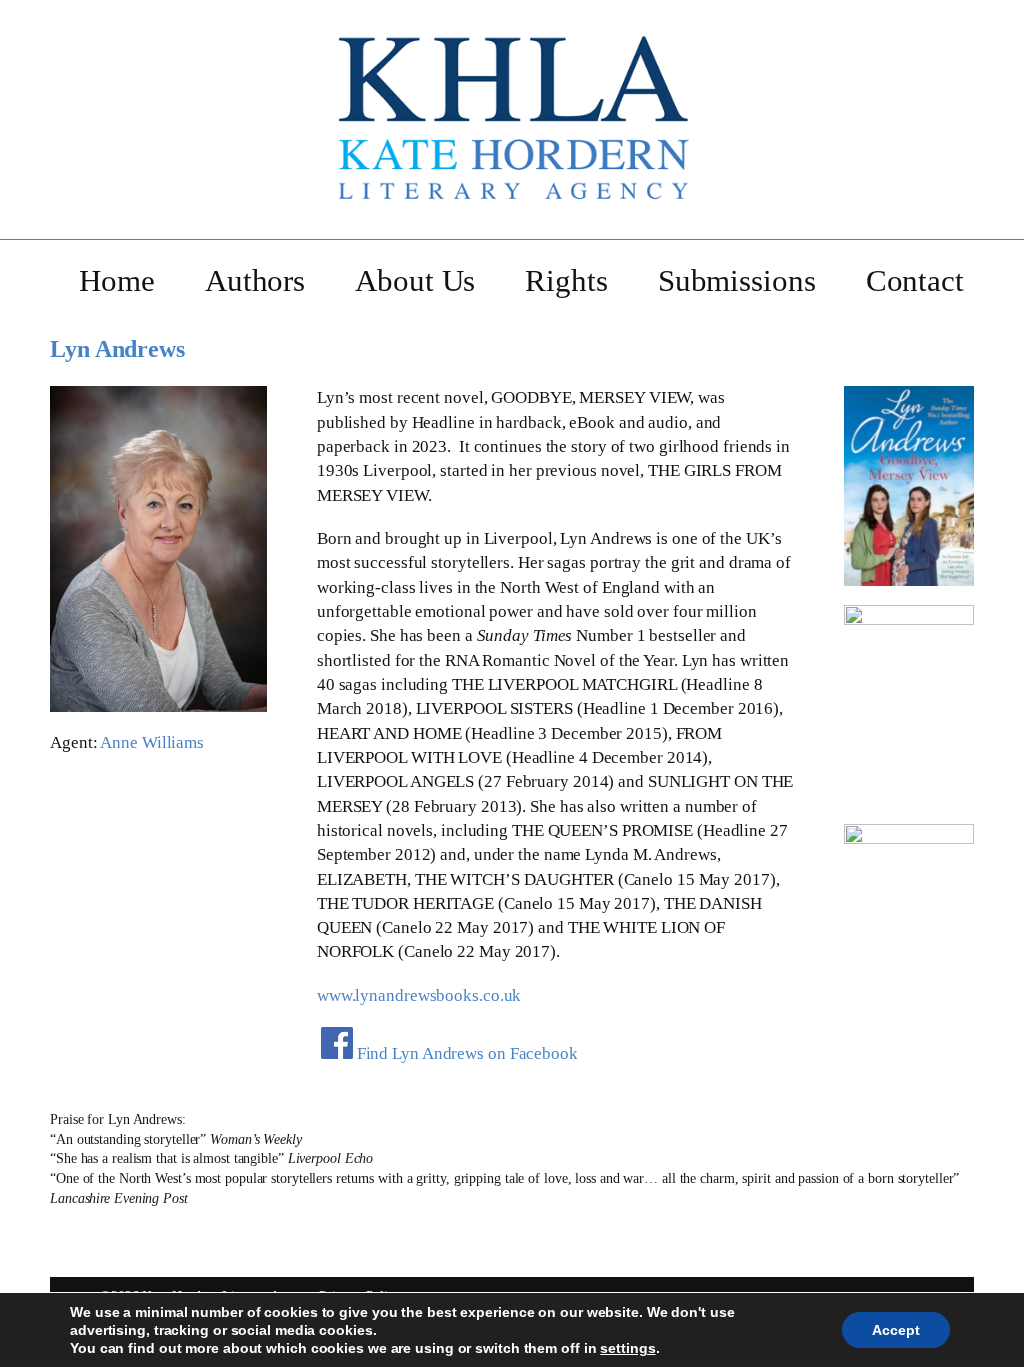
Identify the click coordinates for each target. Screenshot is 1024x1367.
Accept (896, 1330)
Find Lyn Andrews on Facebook (467, 1053)
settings (627, 1348)
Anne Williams (152, 742)
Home (117, 280)
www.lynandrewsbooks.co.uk (419, 995)
